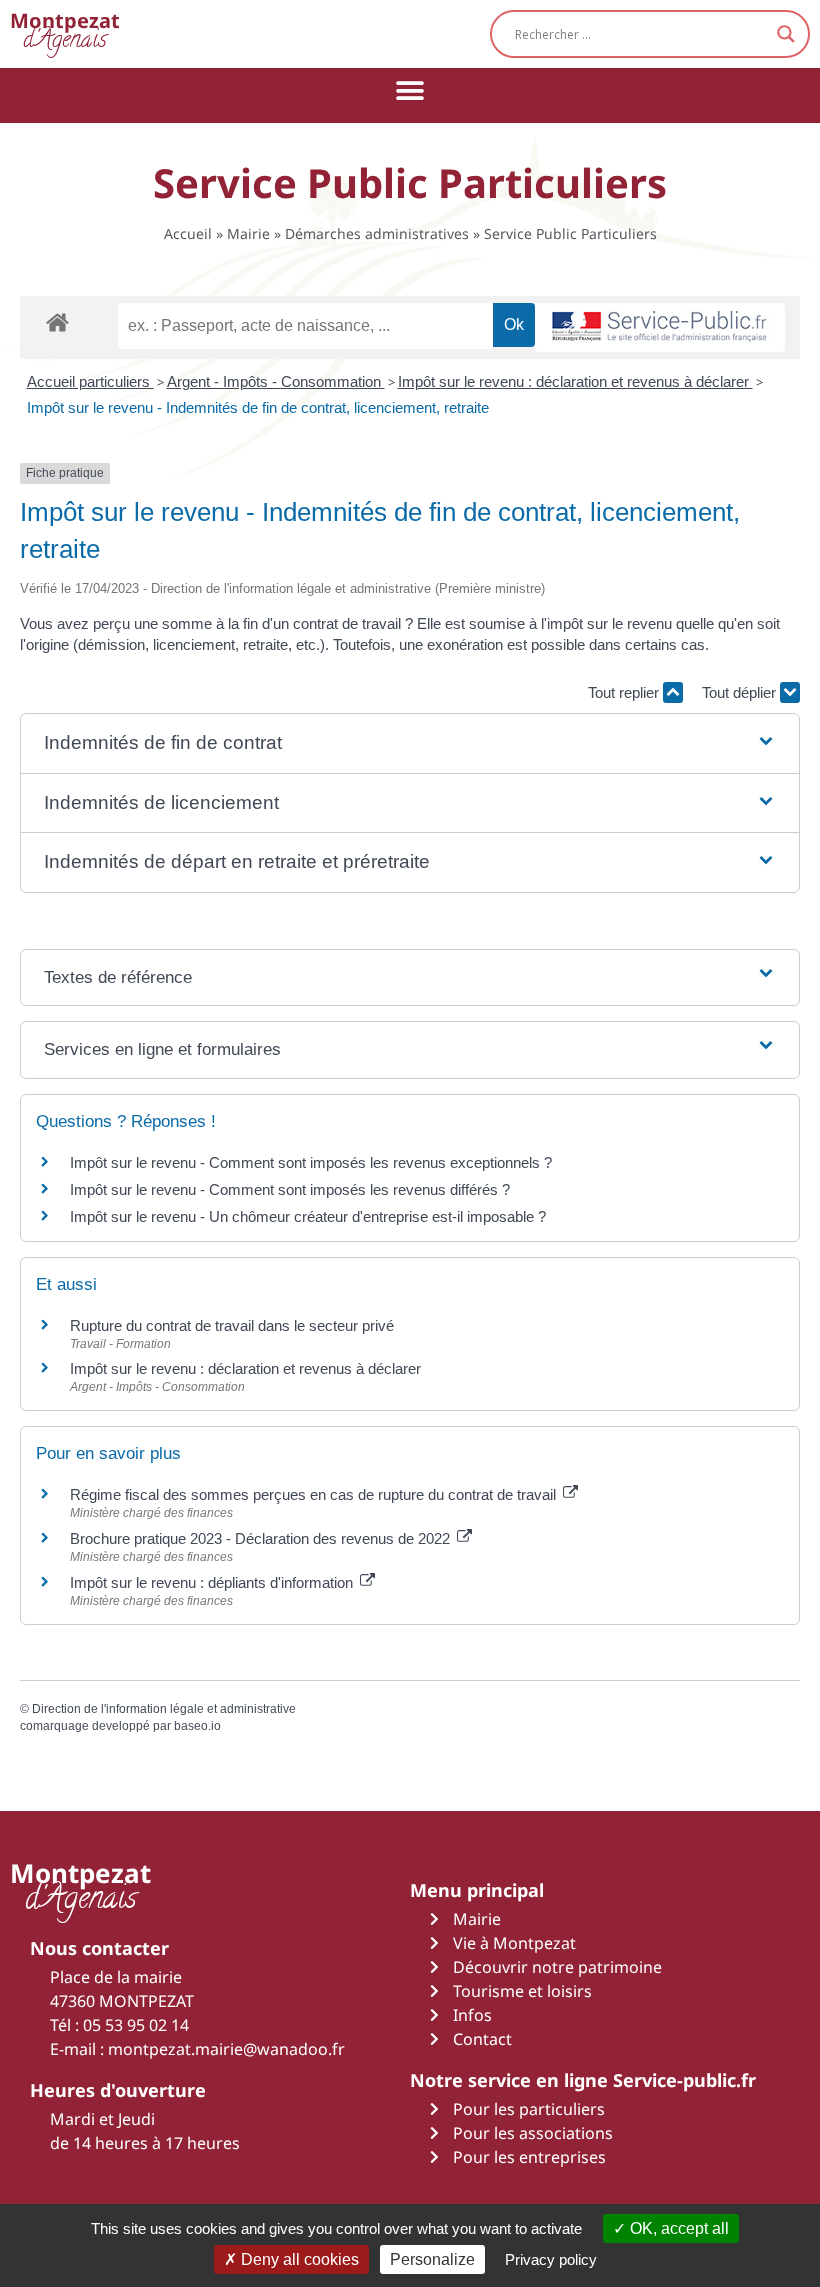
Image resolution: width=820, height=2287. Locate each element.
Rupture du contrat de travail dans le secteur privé (232, 1325)
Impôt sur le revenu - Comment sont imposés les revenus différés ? (290, 1189)
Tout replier (625, 692)
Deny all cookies (298, 2259)
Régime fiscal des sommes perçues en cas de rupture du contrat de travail (315, 1494)
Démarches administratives (377, 233)
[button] (410, 90)
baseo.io (197, 1726)
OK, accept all (677, 2228)
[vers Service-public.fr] (660, 327)
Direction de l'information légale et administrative (164, 1709)
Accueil (188, 233)
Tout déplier (741, 692)
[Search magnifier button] (786, 34)
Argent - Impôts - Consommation (276, 381)
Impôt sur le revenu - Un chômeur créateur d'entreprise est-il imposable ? (308, 1216)
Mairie (248, 233)
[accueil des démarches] (57, 321)
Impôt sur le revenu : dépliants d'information (213, 1582)
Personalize (432, 2259)
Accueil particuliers (90, 381)
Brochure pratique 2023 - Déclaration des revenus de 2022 (262, 1538)
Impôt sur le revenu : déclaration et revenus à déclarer (575, 381)
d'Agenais (65, 33)
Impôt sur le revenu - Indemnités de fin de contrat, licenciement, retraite (258, 407)
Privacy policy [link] (551, 2259)
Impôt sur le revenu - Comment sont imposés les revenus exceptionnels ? (311, 1162)
